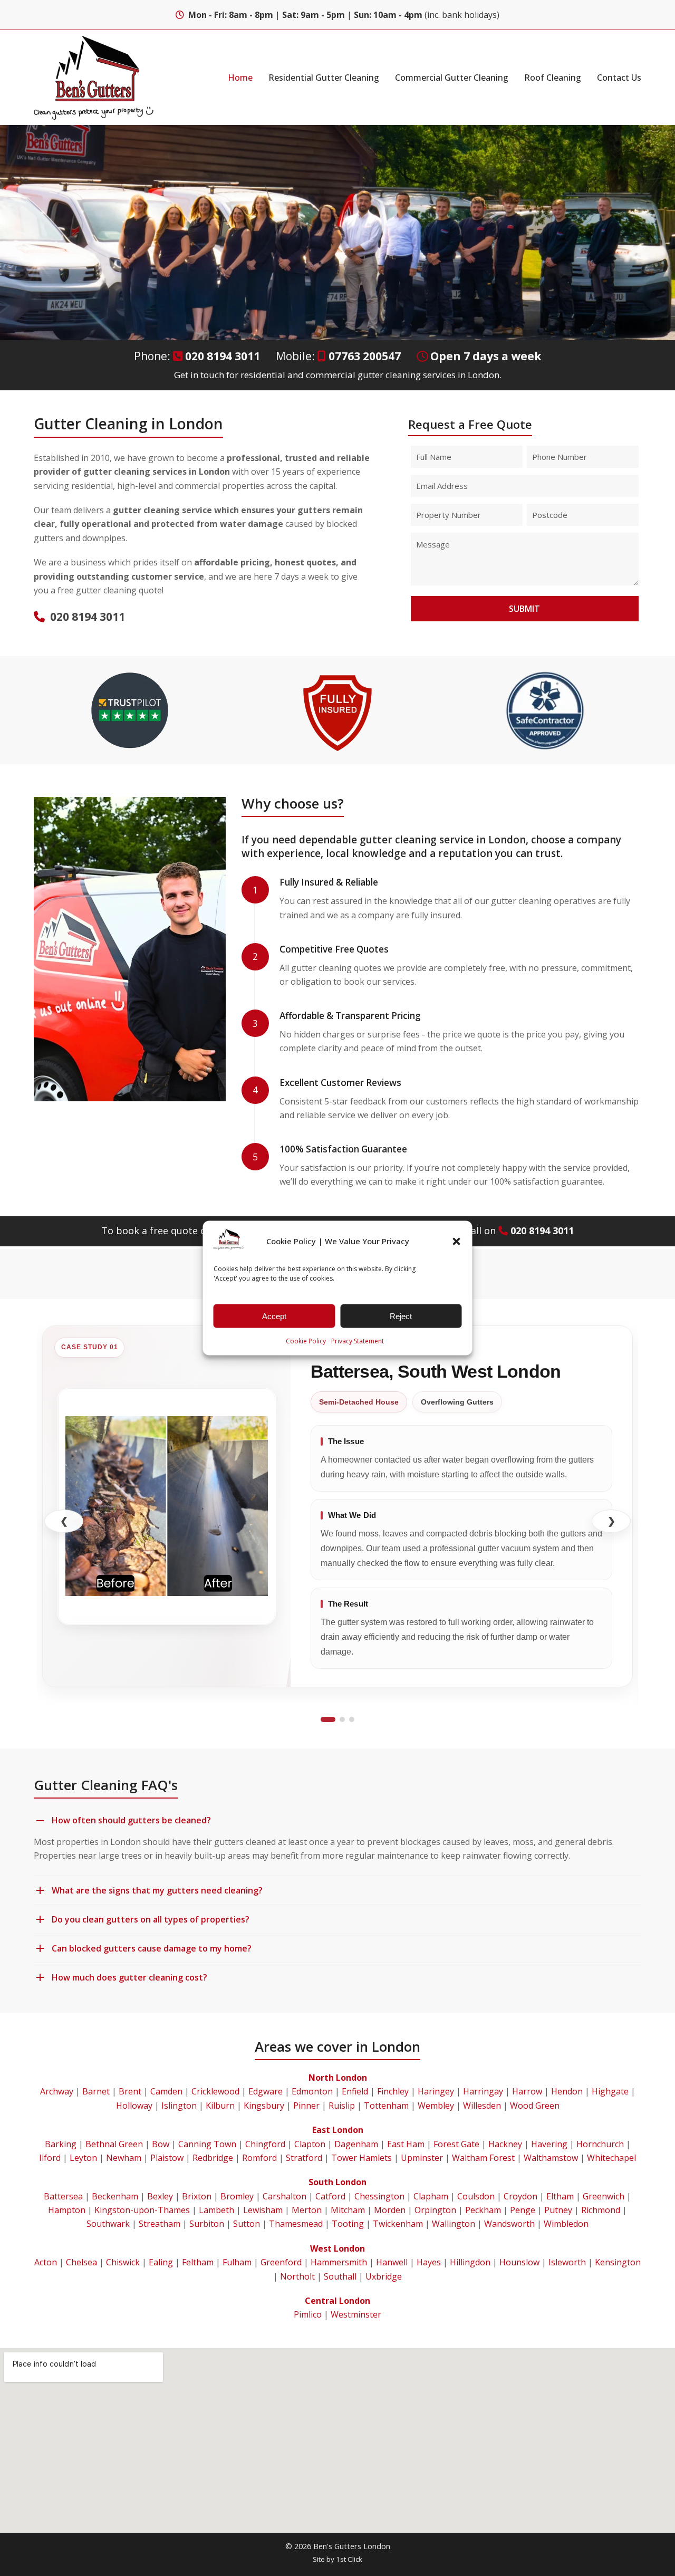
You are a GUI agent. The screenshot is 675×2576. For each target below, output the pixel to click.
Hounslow (519, 2262)
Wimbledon (566, 2224)
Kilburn (220, 2106)
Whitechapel (611, 2158)
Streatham (160, 2224)
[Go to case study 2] (342, 1719)
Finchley (393, 2091)
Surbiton (207, 2224)
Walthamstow (551, 2158)
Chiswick (123, 2262)
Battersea (63, 2196)
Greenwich (604, 2196)
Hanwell (392, 2262)
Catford (330, 2196)
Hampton (67, 2210)
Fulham (237, 2262)
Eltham (560, 2196)
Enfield (355, 2091)
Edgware (266, 2091)
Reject (401, 1316)
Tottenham (386, 2106)
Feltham (198, 2262)
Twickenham (398, 2224)
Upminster (422, 2158)
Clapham (431, 2196)
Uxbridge (384, 2276)
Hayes (429, 2262)
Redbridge (213, 2158)
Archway (57, 2091)
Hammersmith (339, 2262)
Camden (166, 2091)
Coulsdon (476, 2196)
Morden (390, 2210)
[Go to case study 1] (328, 1719)
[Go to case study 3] (352, 1719)
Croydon (520, 2196)
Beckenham (115, 2196)
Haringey (436, 2091)
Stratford (304, 2158)
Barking (61, 2144)
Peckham (483, 2210)
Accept (274, 1316)
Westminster (356, 2314)
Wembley (436, 2106)
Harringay (483, 2091)
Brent (130, 2091)
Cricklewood (215, 2091)
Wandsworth (509, 2224)
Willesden (482, 2106)
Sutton (247, 2224)
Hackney (505, 2144)
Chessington (379, 2196)
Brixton (197, 2196)
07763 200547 (365, 356)
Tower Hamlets (361, 2158)
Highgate (610, 2091)
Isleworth (567, 2262)
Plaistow (167, 2158)
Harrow (527, 2091)
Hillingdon (470, 2262)
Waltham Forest (483, 2158)
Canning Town (207, 2144)
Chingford (265, 2144)
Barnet (96, 2091)
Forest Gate (456, 2144)
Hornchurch (600, 2144)
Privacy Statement (358, 1341)
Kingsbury (264, 2106)
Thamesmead (296, 2224)
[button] (457, 1241)
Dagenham (356, 2144)
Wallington (454, 2224)
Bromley (237, 2196)
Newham (124, 2158)
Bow (161, 2144)
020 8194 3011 (223, 356)
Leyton (83, 2158)
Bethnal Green (114, 2144)
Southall (340, 2276)
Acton (46, 2262)
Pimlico (308, 2314)
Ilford (50, 2158)
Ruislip (342, 2106)
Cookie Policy (306, 1341)
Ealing (161, 2262)
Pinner (306, 2106)
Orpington (435, 2210)
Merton (307, 2210)
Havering (549, 2144)
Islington (179, 2106)
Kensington (618, 2262)
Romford (259, 2158)
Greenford (281, 2262)
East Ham (406, 2144)
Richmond (601, 2210)
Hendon (567, 2091)
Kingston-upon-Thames (142, 2210)
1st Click (349, 2559)
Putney (558, 2210)
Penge (523, 2210)
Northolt (297, 2276)
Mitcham (348, 2210)
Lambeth (216, 2210)
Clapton (310, 2144)
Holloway (134, 2106)
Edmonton (312, 2091)
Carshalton (285, 2196)
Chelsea (81, 2262)
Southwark (108, 2224)
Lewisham (263, 2210)
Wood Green (535, 2106)
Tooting (348, 2224)
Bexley (160, 2196)
